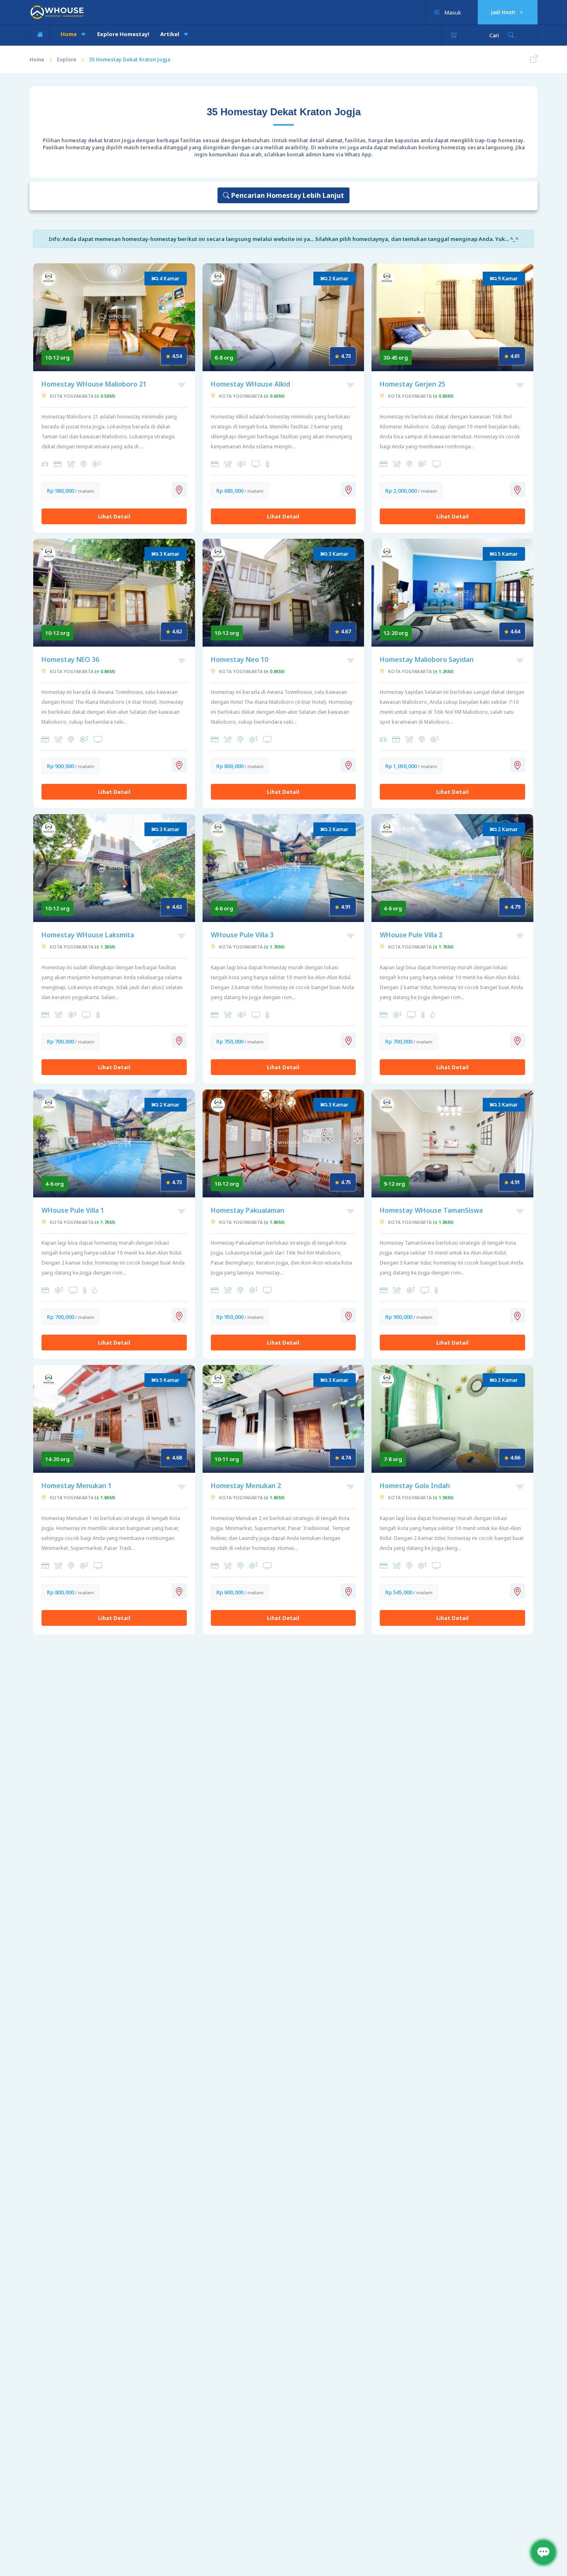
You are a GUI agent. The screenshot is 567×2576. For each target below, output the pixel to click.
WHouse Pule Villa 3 (242, 935)
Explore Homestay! (123, 34)
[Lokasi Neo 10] (348, 765)
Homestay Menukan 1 (77, 1486)
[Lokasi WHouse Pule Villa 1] (179, 1316)
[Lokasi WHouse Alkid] (348, 489)
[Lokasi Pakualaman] (348, 1316)
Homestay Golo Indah (415, 1486)
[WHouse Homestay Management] (57, 12)
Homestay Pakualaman (248, 1210)
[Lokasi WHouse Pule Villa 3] (348, 1040)
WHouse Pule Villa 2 (411, 935)
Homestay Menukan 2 (246, 1486)
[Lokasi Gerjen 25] (518, 489)
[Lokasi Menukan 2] (348, 1591)
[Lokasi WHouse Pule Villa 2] (518, 1040)
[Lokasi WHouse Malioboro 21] (179, 489)
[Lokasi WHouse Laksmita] (179, 1040)
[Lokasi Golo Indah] (518, 1591)
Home (69, 34)
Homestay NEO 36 (70, 659)
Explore (67, 60)
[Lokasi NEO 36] (179, 765)
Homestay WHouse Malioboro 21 (94, 384)
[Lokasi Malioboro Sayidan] (518, 765)
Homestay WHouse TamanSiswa (431, 1210)
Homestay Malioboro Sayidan (427, 659)
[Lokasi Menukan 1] (179, 1591)
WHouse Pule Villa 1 (73, 1210)
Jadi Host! (504, 12)
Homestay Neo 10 (240, 659)
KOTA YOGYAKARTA (82, 396)
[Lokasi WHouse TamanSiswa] (518, 1316)
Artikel (170, 34)
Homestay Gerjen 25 (413, 384)
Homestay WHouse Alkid (251, 384)
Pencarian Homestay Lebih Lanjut (287, 195)
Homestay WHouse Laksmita (88, 935)
